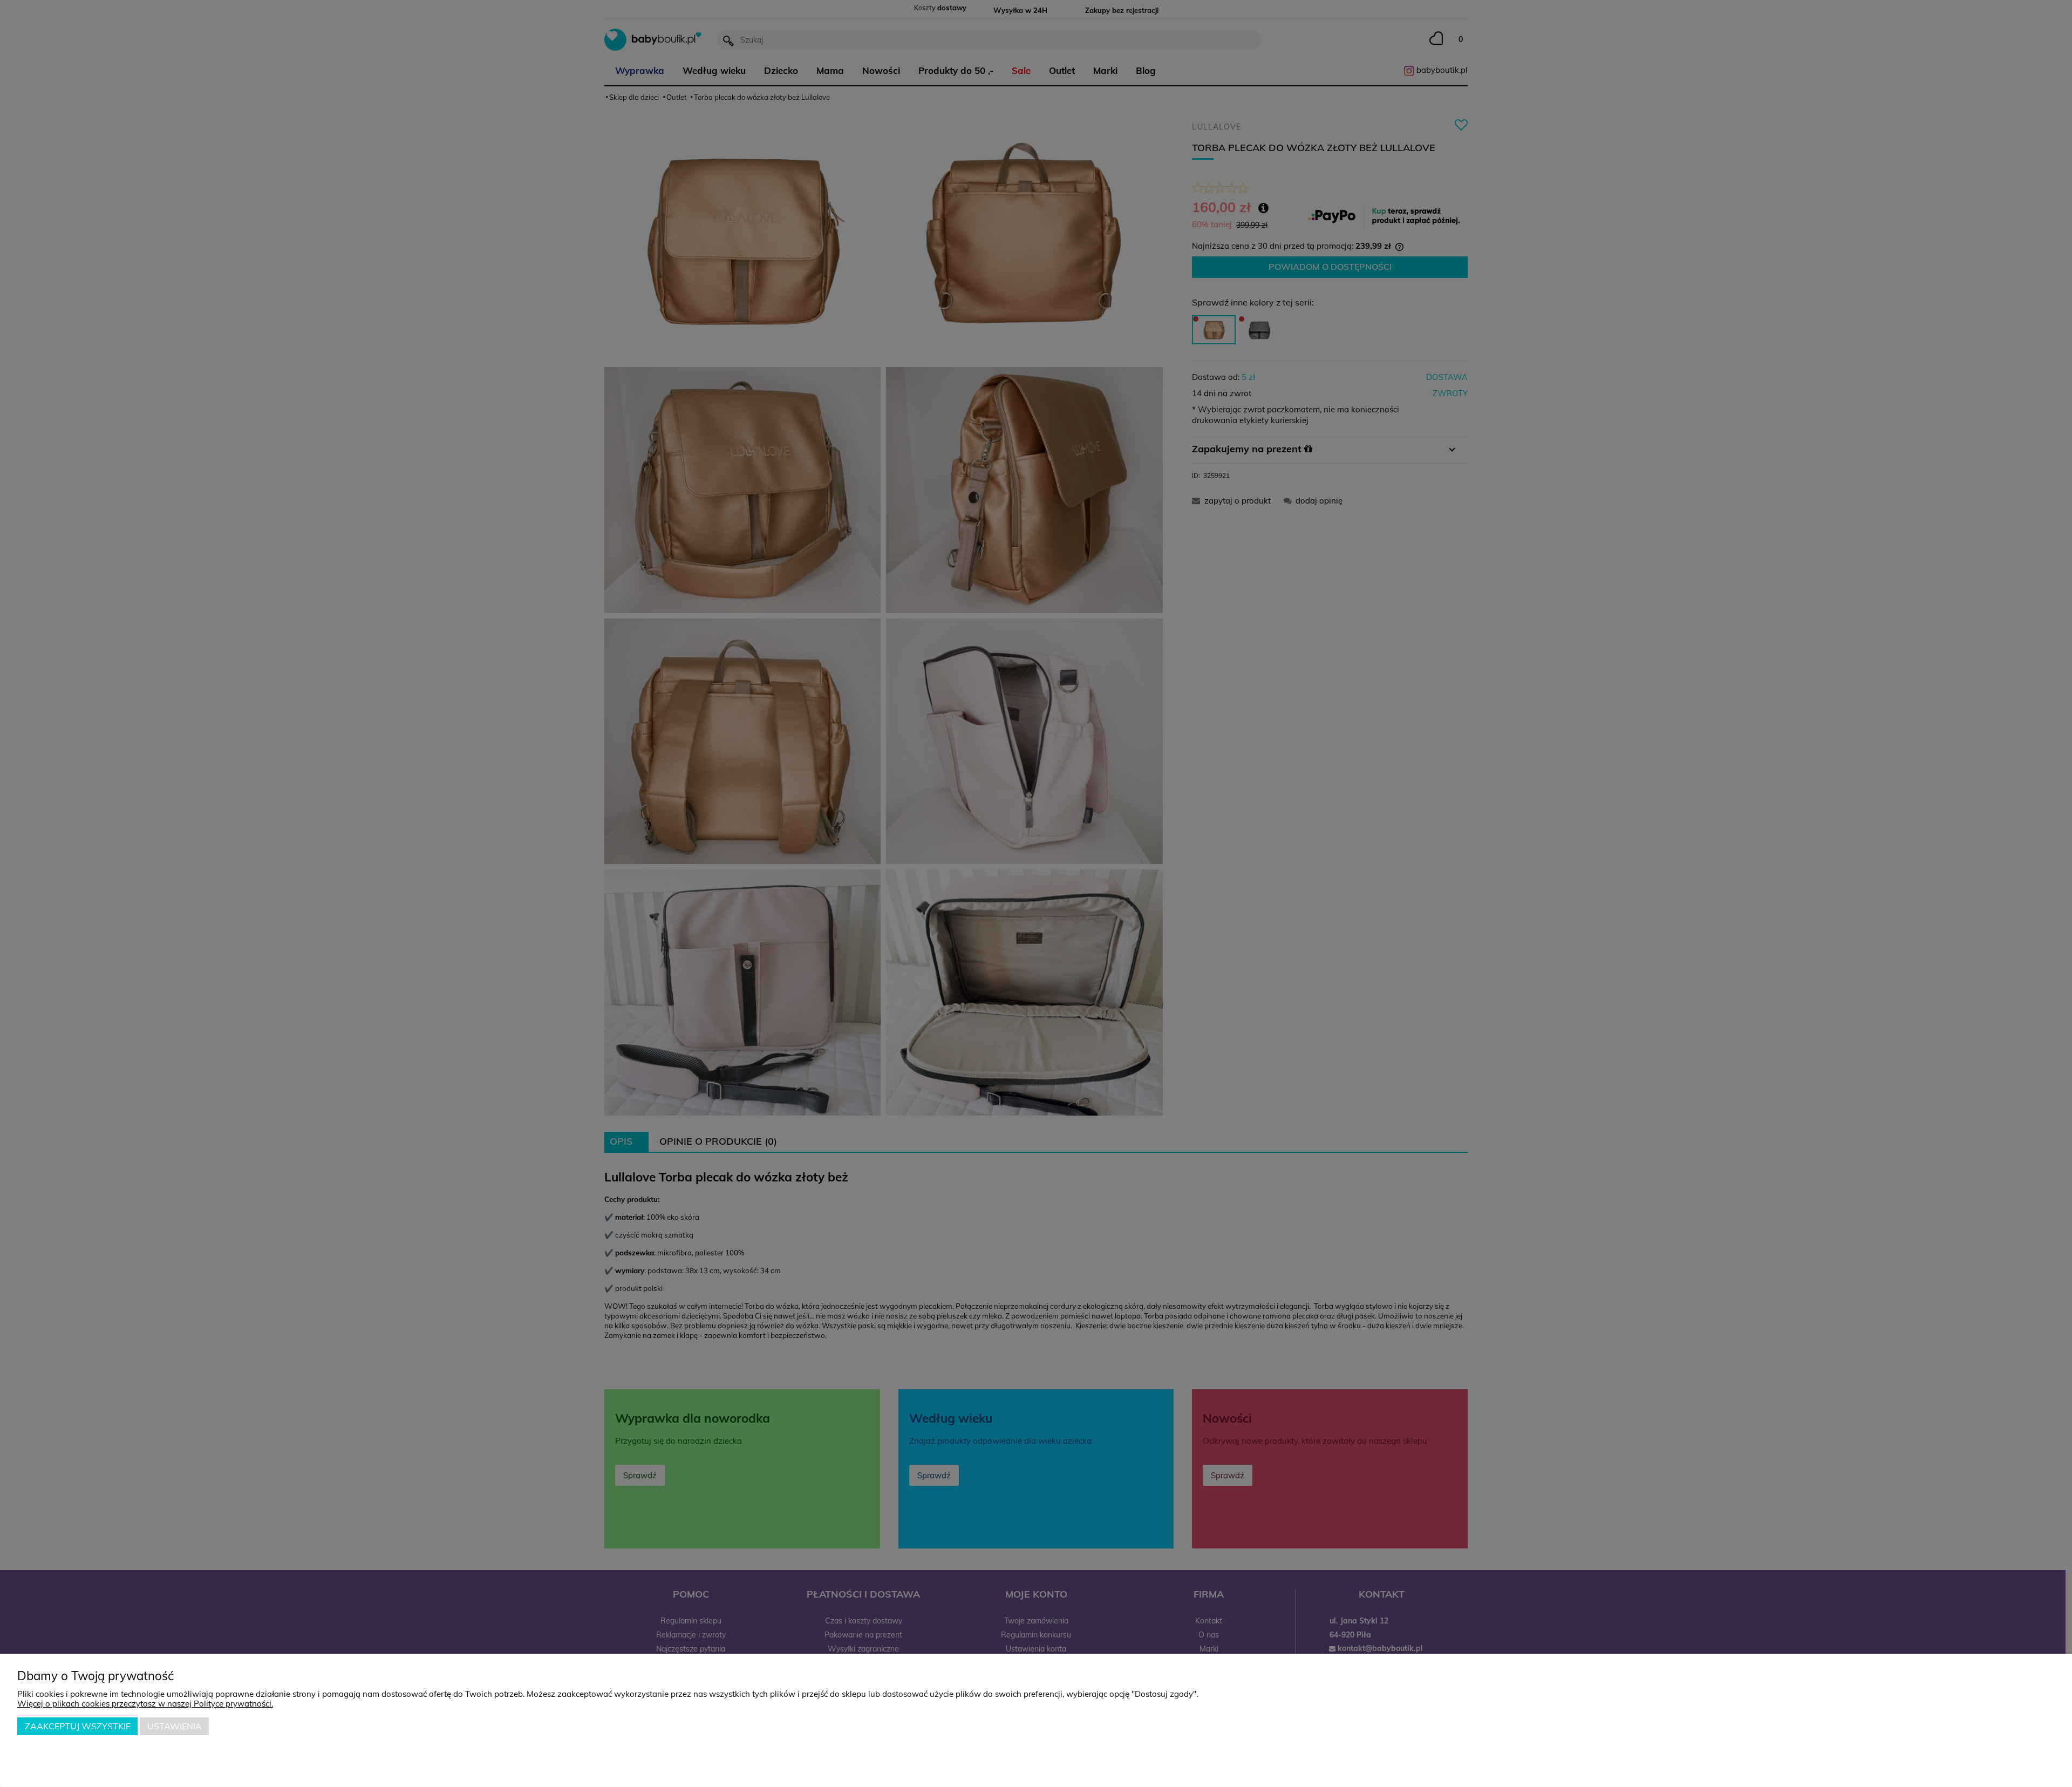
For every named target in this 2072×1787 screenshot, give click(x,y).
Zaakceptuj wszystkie (78, 1726)
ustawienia (175, 1726)
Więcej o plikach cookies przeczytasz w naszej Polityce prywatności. (145, 1704)
